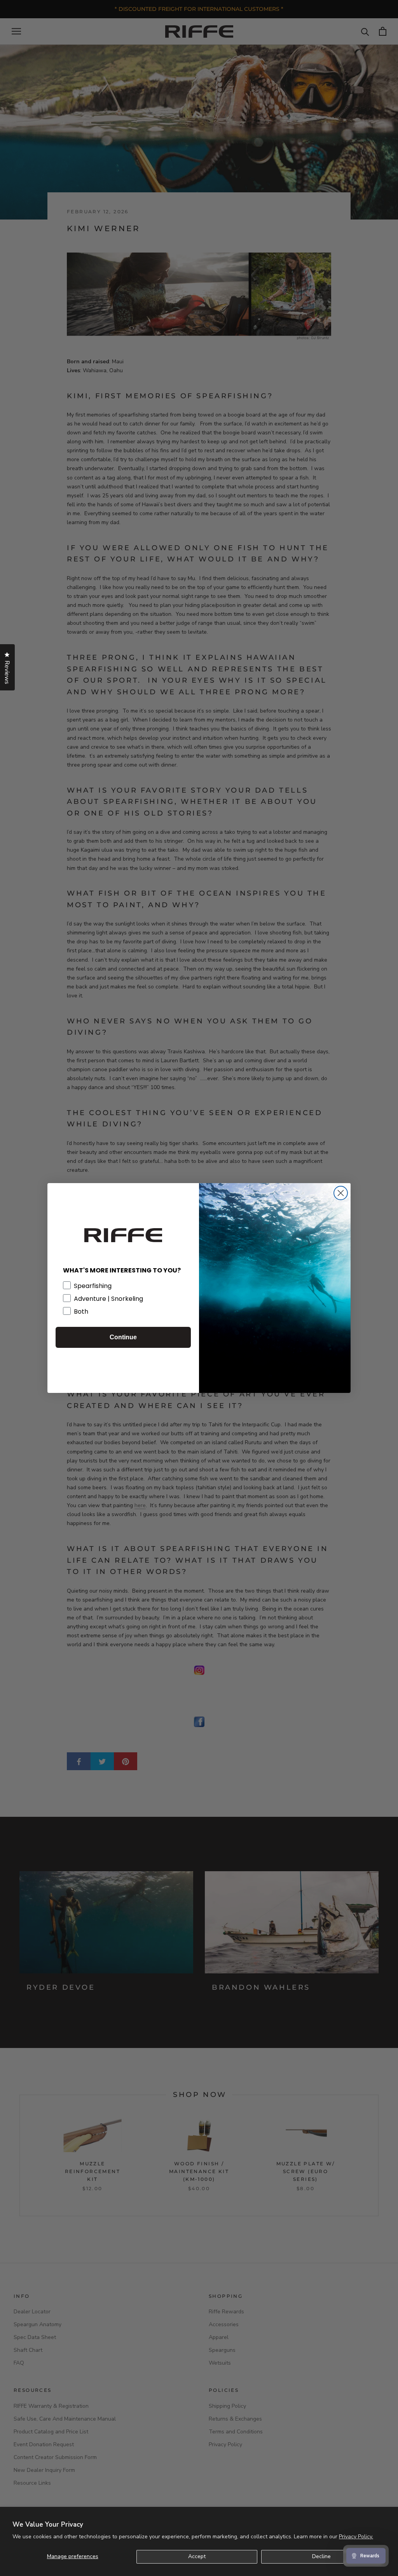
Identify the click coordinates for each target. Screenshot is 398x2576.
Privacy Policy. (356, 2537)
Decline (321, 2556)
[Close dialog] (341, 1193)
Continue (123, 1337)
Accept (197, 2556)
